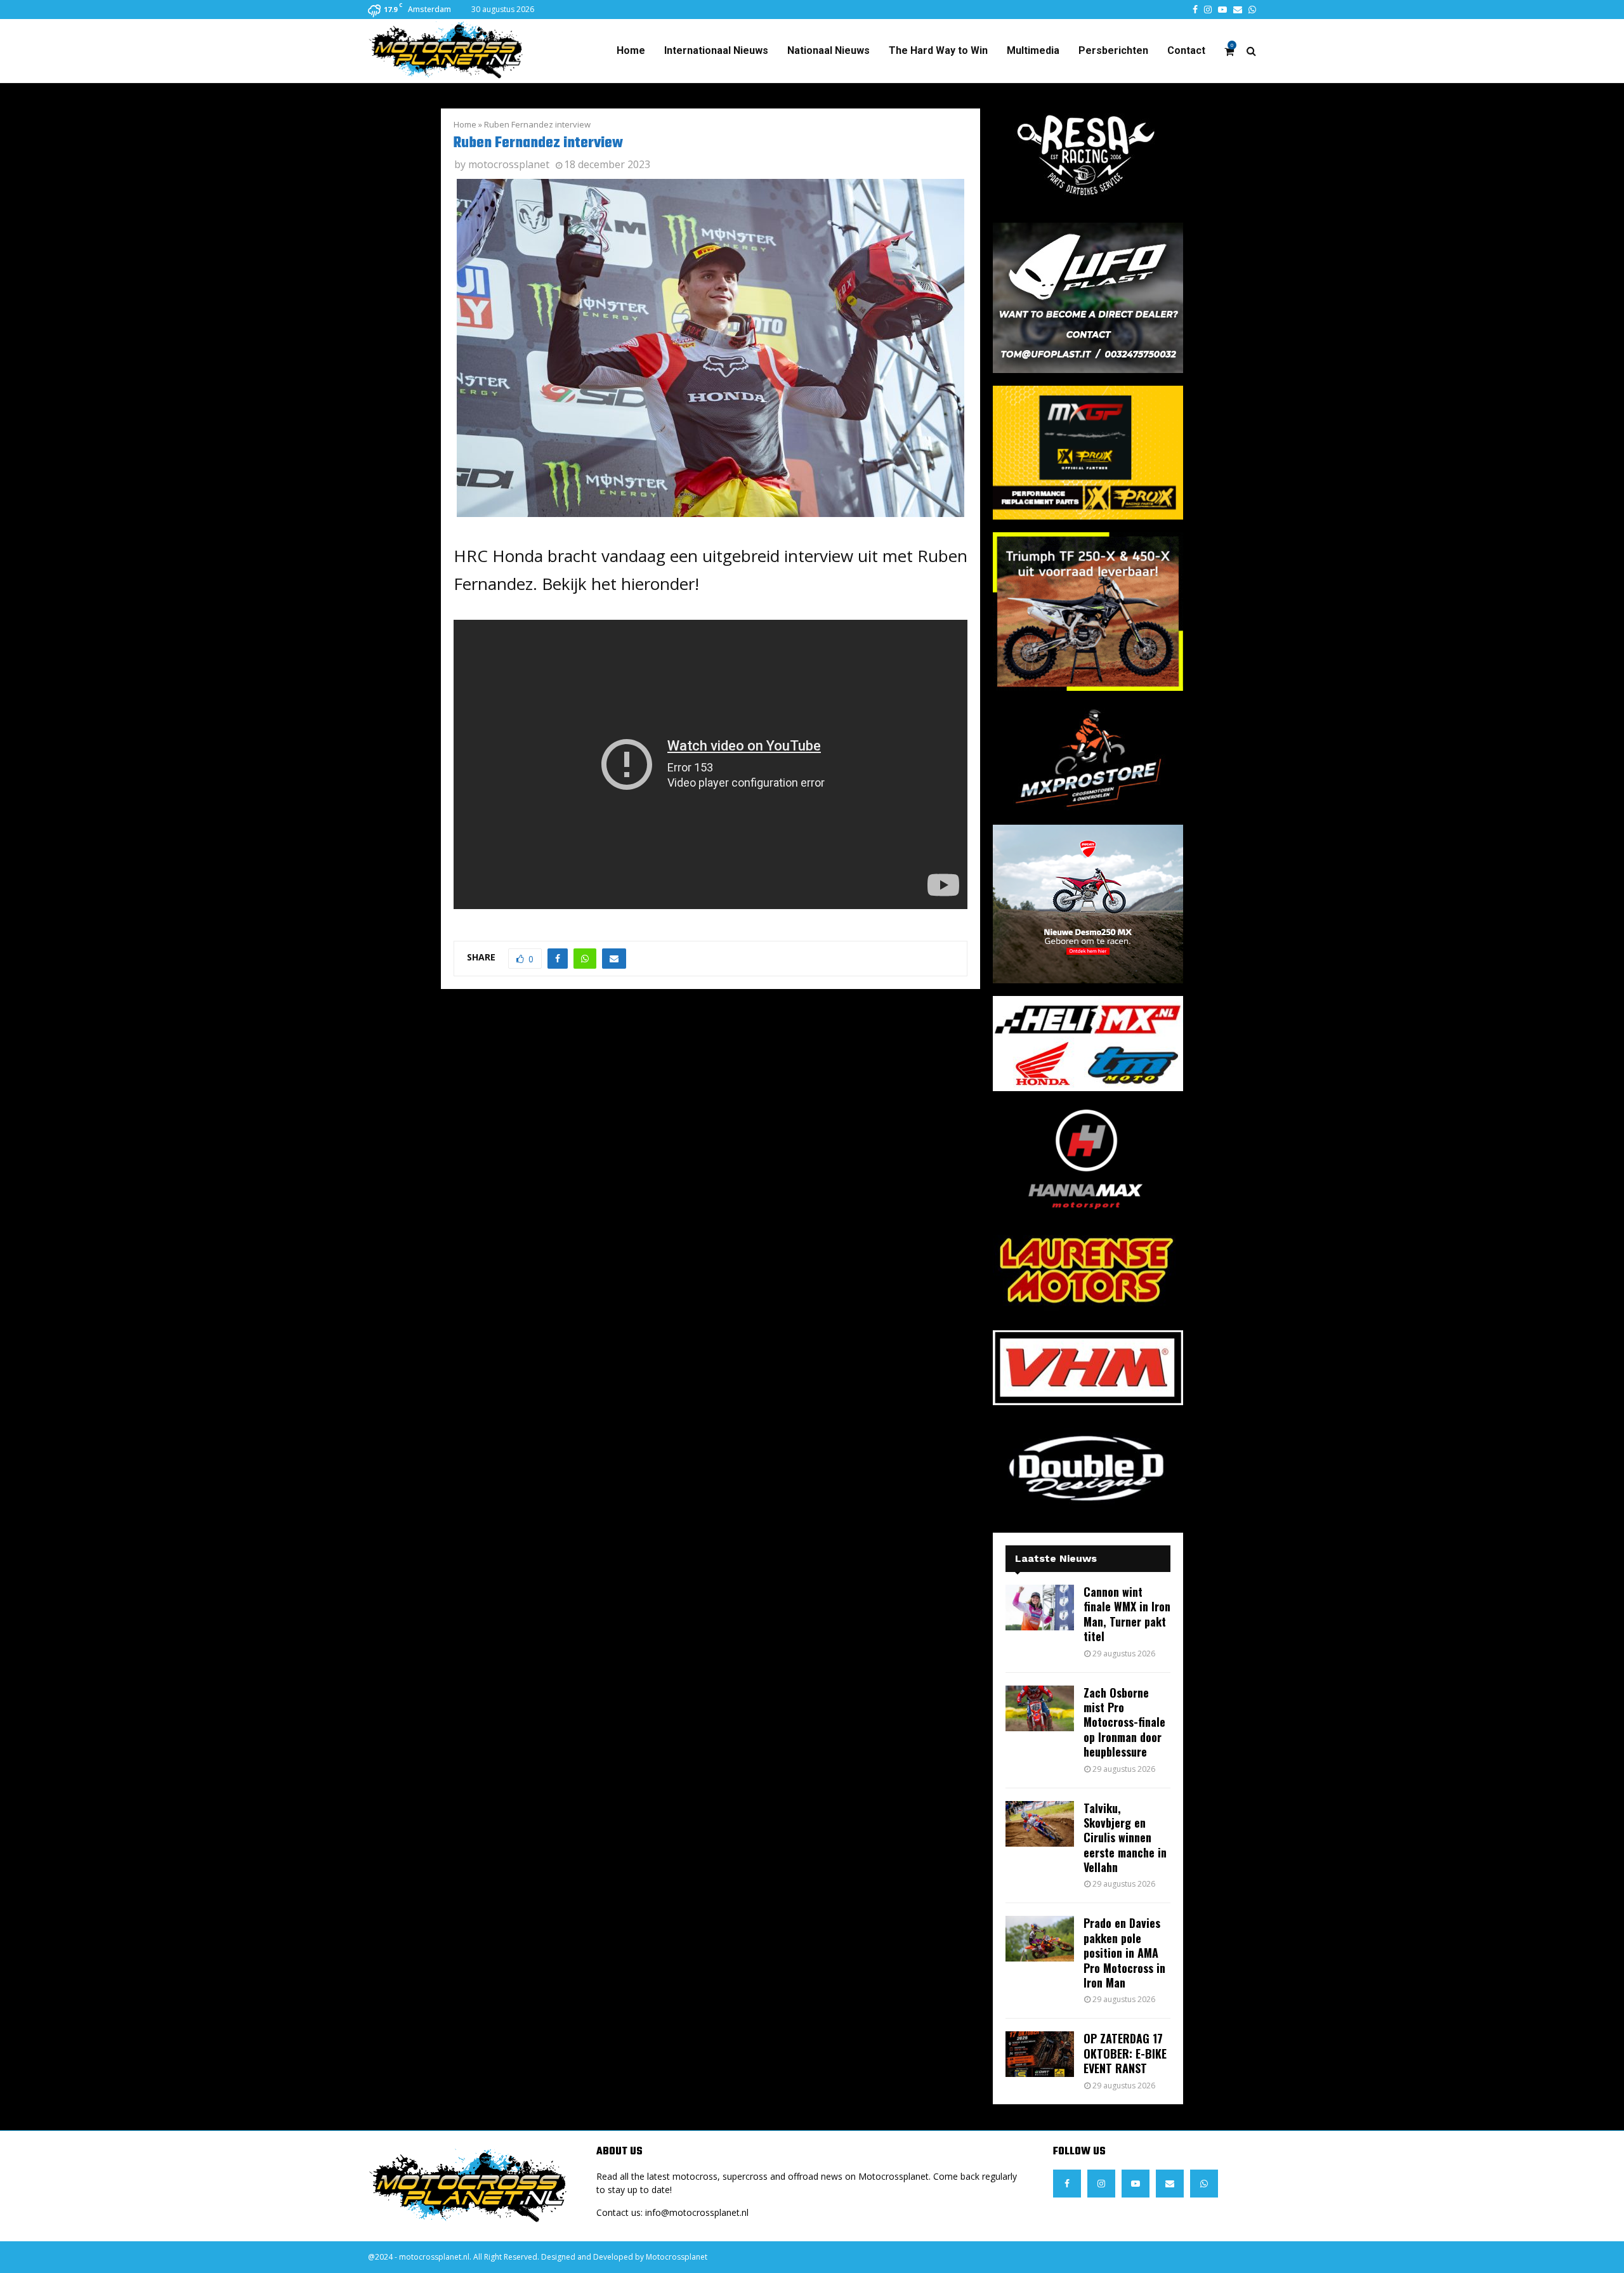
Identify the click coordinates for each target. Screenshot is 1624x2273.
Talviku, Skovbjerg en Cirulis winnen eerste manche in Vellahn (1125, 1838)
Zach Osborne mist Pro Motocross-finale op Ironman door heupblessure (1124, 1722)
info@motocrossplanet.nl (697, 2212)
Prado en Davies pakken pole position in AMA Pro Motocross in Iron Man (1124, 1953)
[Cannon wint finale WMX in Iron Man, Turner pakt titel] (1040, 1608)
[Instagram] (1101, 2184)
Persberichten (1113, 50)
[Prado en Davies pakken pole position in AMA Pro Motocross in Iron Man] (1040, 1939)
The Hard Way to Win (938, 50)
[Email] (1170, 2184)
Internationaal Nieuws (716, 50)
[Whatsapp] (1204, 2184)
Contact (1186, 50)
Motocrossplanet (677, 2257)
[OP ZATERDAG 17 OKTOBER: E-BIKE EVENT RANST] (1040, 2054)
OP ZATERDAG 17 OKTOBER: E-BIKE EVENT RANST (1125, 2053)
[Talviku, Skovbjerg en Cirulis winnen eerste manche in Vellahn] (1040, 1824)
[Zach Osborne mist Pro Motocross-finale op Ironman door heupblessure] (1040, 1708)
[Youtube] (1136, 2184)
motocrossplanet (509, 164)
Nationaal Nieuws (828, 50)
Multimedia (1033, 50)
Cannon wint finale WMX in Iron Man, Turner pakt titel (1127, 1614)
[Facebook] (1067, 2184)
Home (631, 50)
